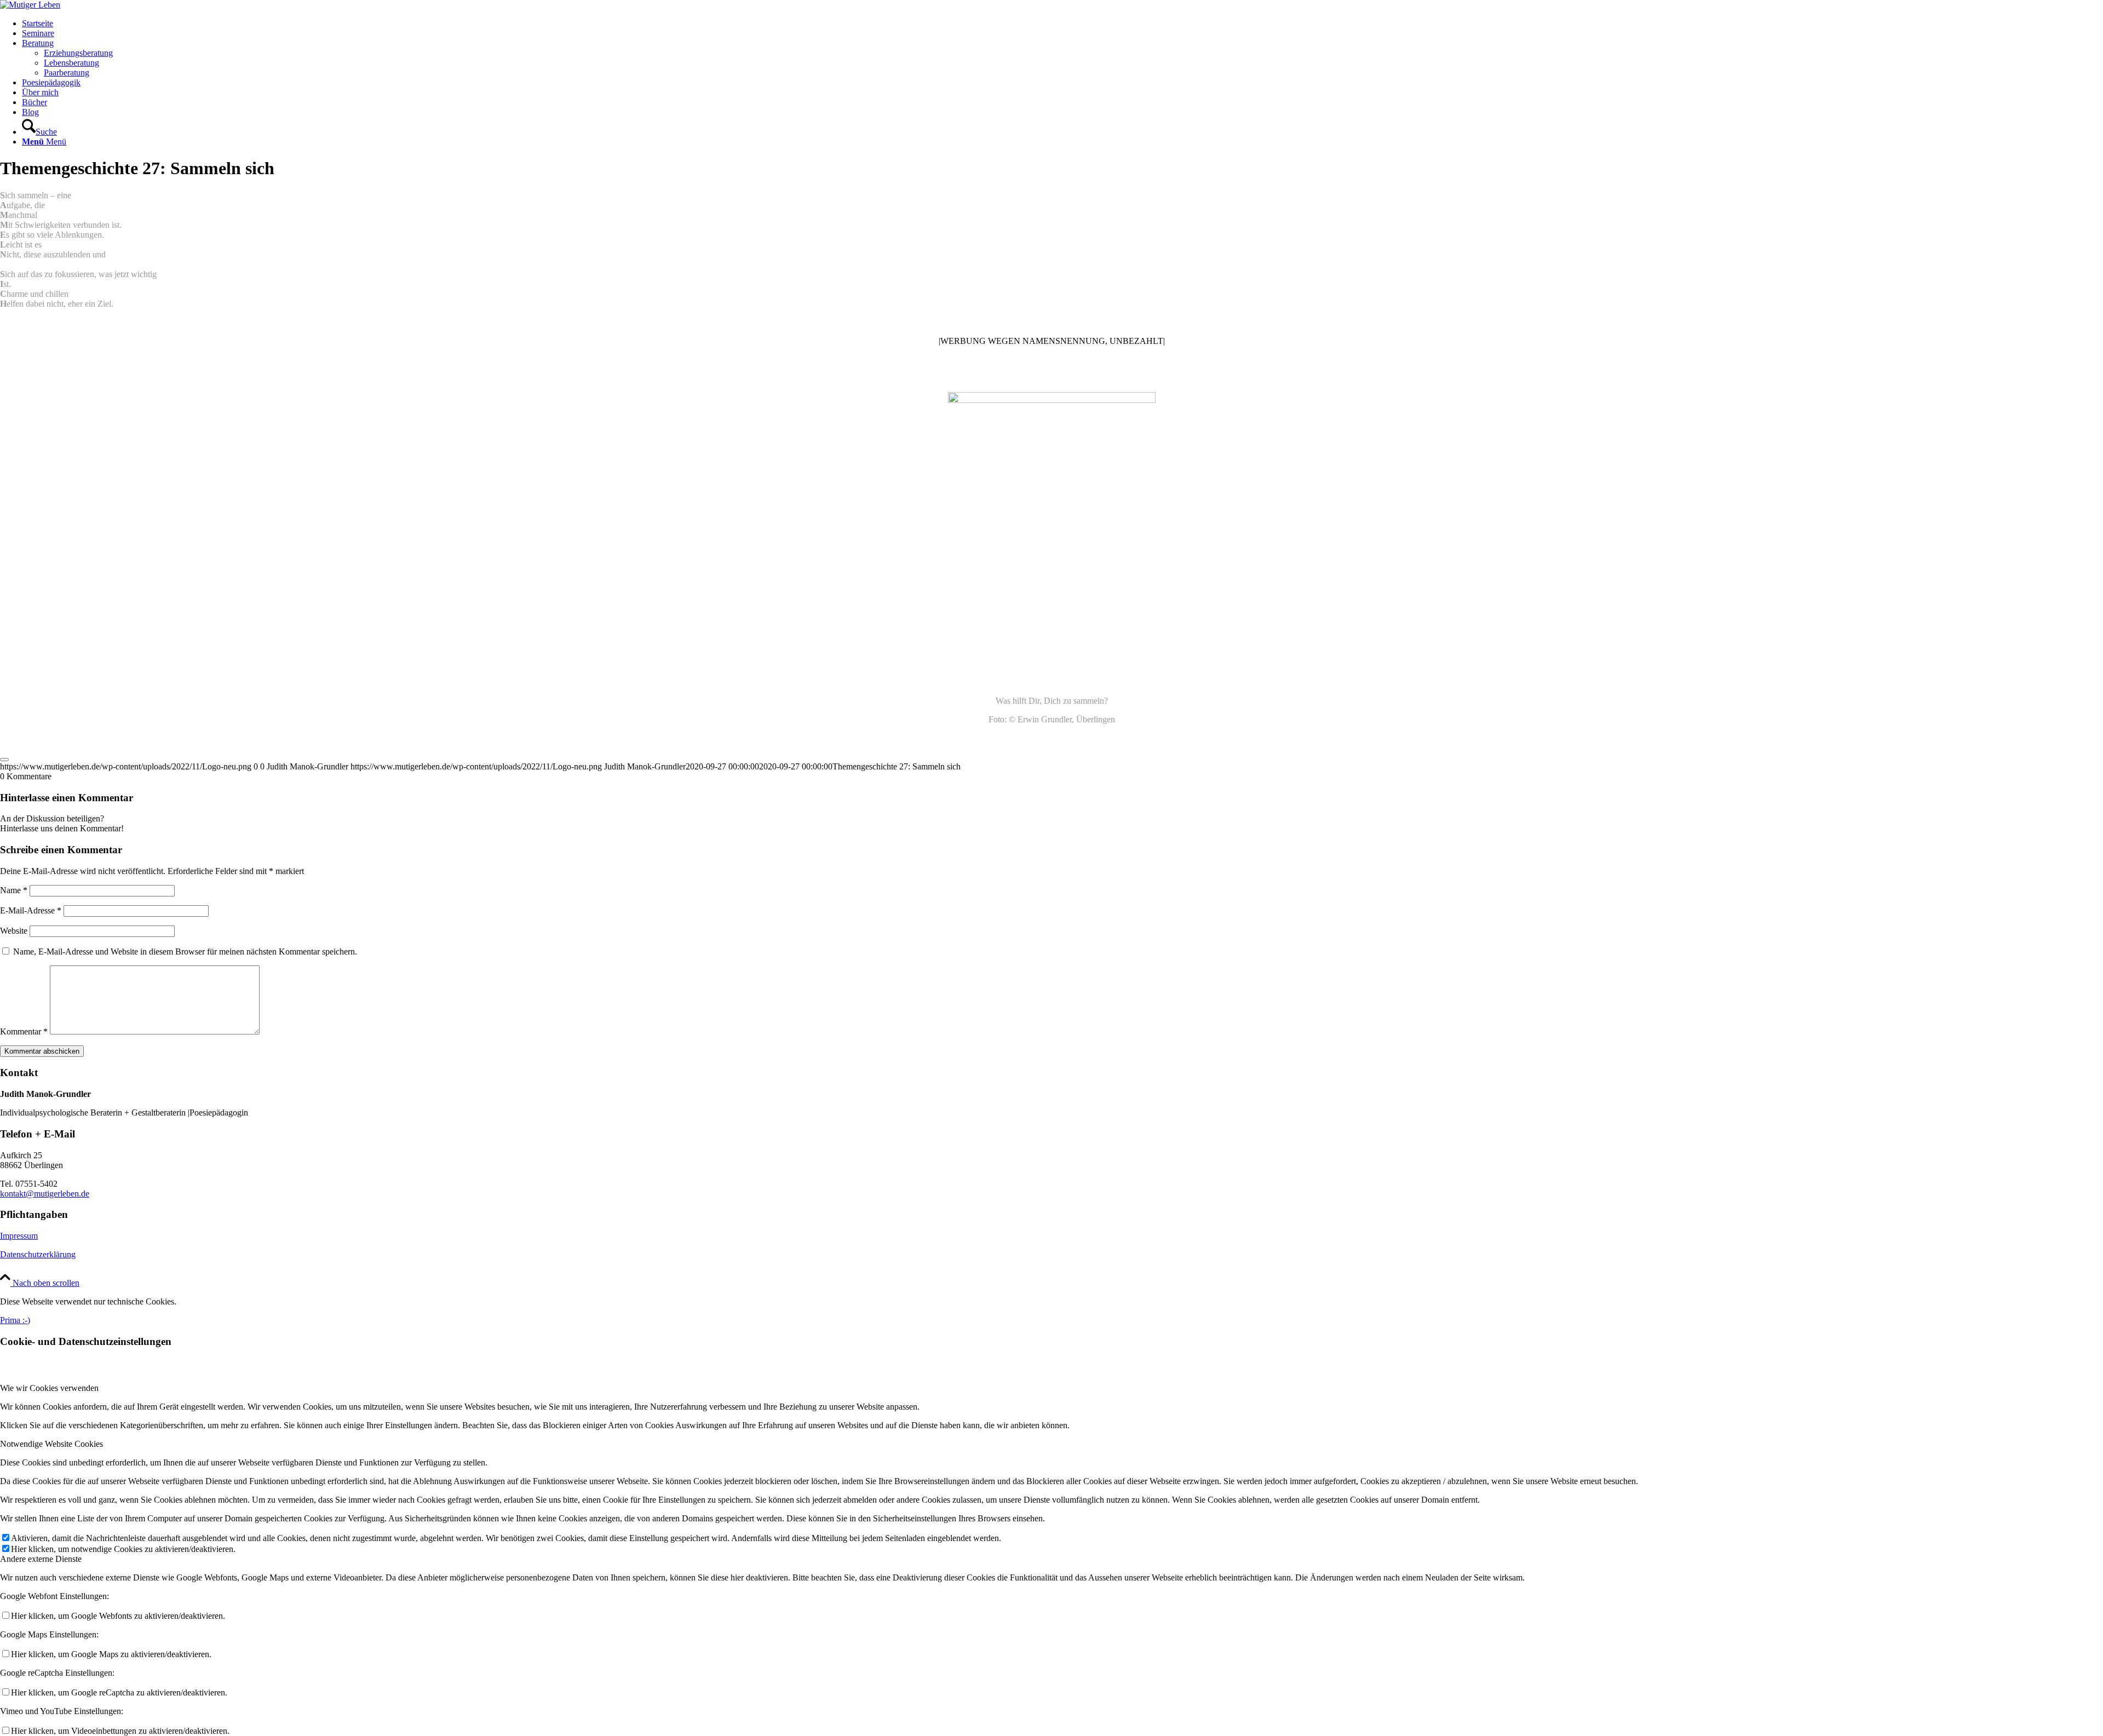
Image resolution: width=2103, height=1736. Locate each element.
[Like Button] (4, 760)
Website (14, 931)
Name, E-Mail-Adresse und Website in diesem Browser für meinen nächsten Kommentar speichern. (185, 952)
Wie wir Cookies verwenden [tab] (49, 1388)
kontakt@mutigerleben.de (45, 1194)
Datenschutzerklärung (38, 1254)
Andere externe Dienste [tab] (41, 1559)
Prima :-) (15, 1320)
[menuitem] (1062, 24)
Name (14, 890)
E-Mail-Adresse (31, 910)
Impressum (19, 1236)
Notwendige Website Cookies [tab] (51, 1444)
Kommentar (24, 1031)
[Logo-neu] (30, 5)
